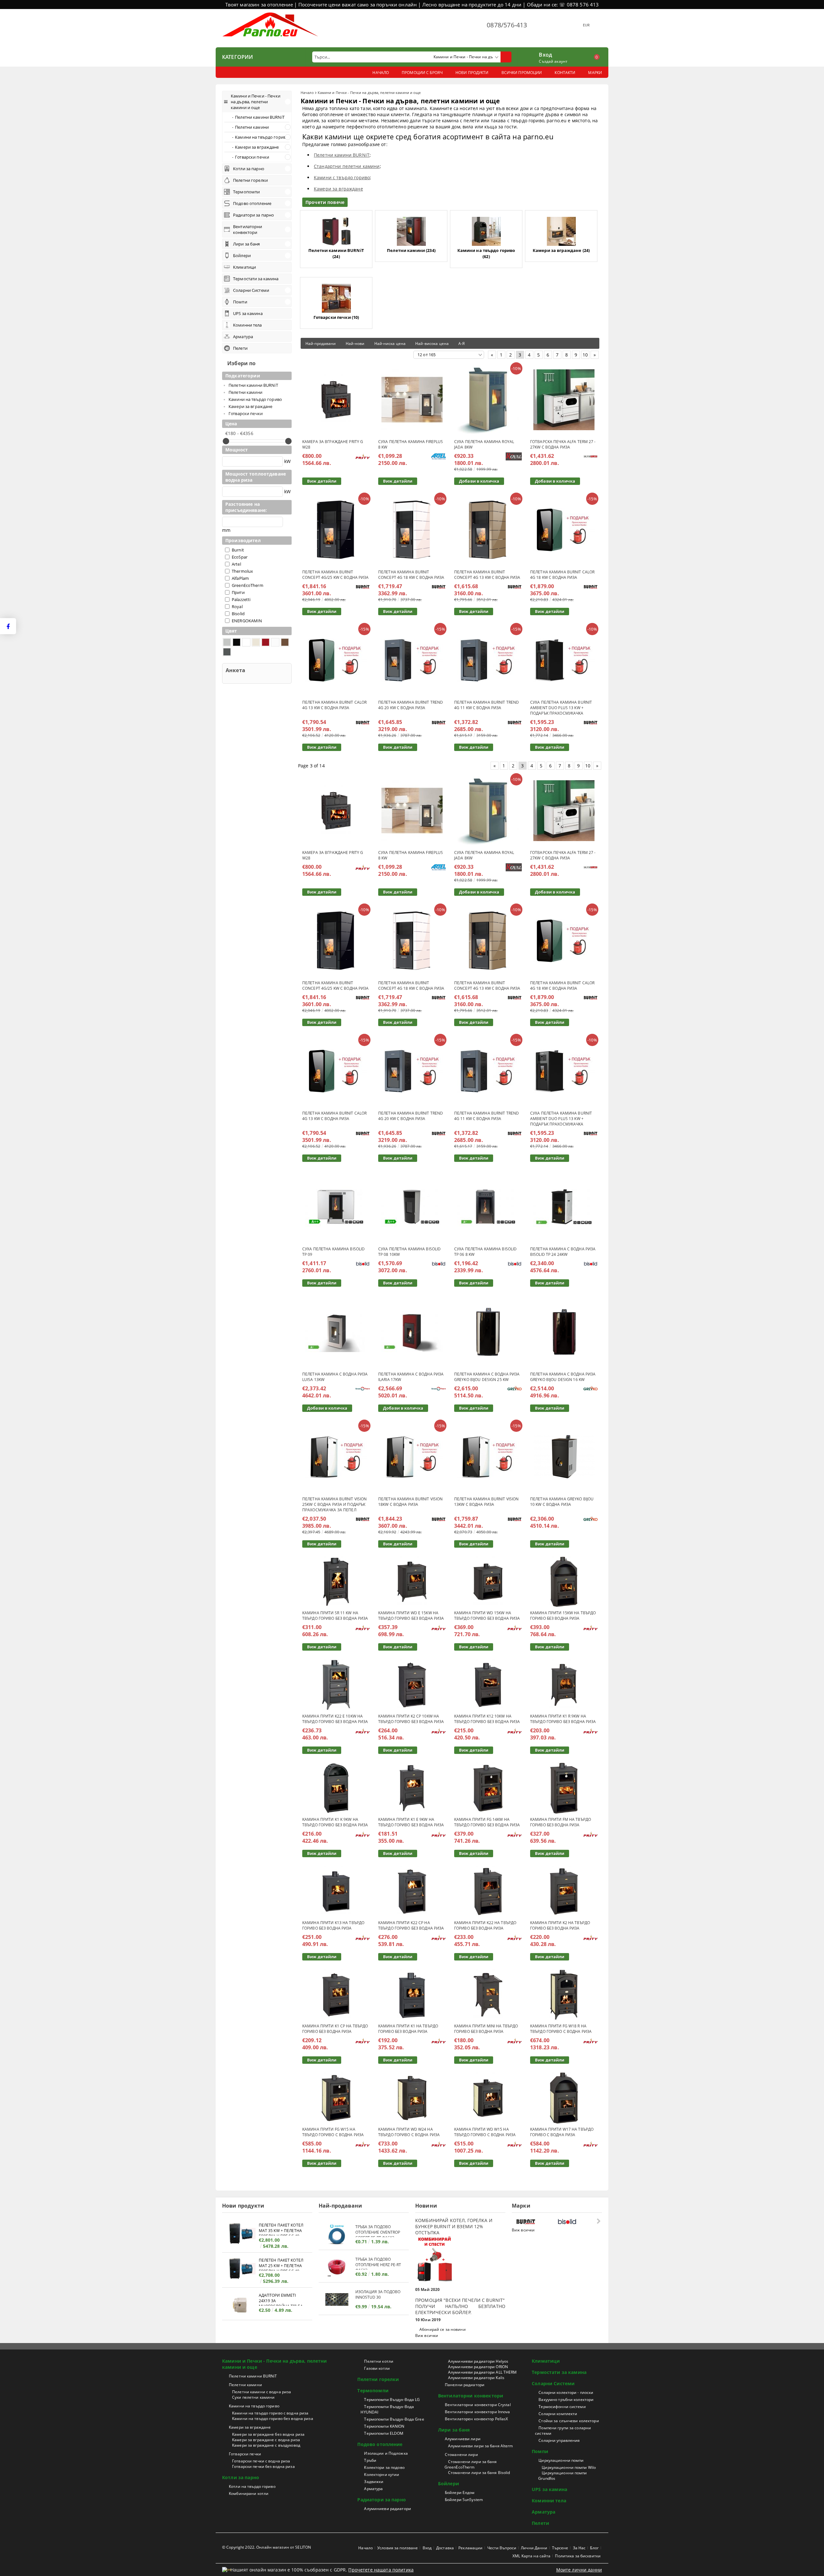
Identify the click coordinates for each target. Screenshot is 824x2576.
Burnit (238, 550)
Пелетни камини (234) (411, 250)
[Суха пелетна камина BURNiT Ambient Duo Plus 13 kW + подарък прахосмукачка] (564, 660)
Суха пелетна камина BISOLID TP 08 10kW (409, 1252)
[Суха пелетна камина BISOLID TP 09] (336, 1207)
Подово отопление (380, 2444)
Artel (236, 564)
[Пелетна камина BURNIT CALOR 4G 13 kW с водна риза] (336, 660)
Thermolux (242, 571)
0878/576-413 (507, 25)
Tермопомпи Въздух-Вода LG (392, 2400)
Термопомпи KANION (384, 2426)
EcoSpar (240, 557)
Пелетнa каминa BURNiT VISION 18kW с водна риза (410, 1502)
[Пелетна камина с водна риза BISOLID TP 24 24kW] (564, 1207)
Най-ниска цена (390, 343)
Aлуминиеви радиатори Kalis (476, 2378)
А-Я (462, 343)
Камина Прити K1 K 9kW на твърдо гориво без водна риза (335, 1822)
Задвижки (374, 2482)
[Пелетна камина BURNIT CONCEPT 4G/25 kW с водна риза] (336, 530)
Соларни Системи (553, 2383)
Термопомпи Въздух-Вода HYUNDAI (387, 2409)
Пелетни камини (245, 2385)
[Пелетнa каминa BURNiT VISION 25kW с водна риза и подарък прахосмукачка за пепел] (336, 1457)
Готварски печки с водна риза (261, 2461)
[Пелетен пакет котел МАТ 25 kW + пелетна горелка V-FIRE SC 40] (240, 2270)
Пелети (540, 2523)
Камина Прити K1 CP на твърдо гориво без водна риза (335, 2029)
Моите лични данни (579, 2570)
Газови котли (377, 2368)
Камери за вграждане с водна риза (266, 2440)
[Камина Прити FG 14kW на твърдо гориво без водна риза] (488, 1788)
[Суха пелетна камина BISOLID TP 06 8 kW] (488, 1207)
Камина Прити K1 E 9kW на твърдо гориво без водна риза (411, 1822)
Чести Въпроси (502, 2548)
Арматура (373, 2489)
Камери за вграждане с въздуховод (266, 2445)
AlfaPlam (240, 578)
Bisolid (238, 614)
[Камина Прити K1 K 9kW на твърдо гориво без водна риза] (336, 1788)
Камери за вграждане (338, 189)
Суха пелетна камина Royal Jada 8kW (484, 444)
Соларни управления (559, 2440)
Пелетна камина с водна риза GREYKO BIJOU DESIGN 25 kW (487, 1377)
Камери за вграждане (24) (561, 250)
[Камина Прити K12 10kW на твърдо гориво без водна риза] (488, 1685)
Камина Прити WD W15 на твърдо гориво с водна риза (485, 2132)
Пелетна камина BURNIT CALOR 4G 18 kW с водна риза (562, 575)
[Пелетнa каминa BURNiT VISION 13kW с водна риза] (488, 1457)
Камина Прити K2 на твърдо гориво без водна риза (560, 1925)
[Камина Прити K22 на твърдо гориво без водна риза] (488, 1891)
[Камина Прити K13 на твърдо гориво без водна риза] (336, 1891)
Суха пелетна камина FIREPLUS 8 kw (411, 444)
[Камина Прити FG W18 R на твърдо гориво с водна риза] (564, 1995)
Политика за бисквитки (578, 2556)
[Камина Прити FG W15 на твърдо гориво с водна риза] (336, 2098)
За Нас (579, 2548)
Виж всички (427, 2335)
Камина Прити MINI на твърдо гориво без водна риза (486, 2029)
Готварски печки (245, 2454)
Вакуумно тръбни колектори (566, 2400)
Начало (307, 93)
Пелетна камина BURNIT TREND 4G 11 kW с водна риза (487, 705)
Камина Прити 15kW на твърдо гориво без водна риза (563, 1616)
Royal (237, 607)
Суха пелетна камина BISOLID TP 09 (333, 1252)
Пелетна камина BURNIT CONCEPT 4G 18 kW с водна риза (411, 575)
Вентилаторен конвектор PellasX (477, 2419)
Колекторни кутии (382, 2474)
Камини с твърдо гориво (342, 177)
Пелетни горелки (378, 2379)
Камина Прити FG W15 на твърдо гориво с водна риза (333, 2132)
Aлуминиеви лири (463, 2439)
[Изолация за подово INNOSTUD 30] (337, 2299)
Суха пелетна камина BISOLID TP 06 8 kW (485, 1252)
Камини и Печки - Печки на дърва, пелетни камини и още (275, 2364)
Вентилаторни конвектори (471, 2396)
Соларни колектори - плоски (566, 2392)
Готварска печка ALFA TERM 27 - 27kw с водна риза (563, 444)
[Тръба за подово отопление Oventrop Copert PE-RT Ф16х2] (337, 2234)
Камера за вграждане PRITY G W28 (333, 444)
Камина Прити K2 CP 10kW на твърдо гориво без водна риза (411, 1719)
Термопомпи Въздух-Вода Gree (394, 2419)
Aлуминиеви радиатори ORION (478, 2367)
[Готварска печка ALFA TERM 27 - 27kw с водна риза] (564, 400)
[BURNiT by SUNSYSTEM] (535, 2222)
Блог (594, 2548)
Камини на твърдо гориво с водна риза (270, 2413)
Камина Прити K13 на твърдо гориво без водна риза (333, 1925)
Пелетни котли (379, 2361)
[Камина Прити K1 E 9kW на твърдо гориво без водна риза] (412, 1788)
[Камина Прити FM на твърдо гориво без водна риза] (564, 1788)
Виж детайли (322, 481)
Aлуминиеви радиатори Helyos (478, 2361)
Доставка (445, 2548)
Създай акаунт (553, 61)
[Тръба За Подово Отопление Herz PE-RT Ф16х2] (337, 2267)
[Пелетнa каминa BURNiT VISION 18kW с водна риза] (412, 1457)
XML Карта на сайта (531, 2556)
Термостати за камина (559, 2372)
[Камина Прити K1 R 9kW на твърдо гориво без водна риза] (564, 1685)
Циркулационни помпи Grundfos (562, 2476)
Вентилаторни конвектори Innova (478, 2412)
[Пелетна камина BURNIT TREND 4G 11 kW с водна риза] (488, 660)
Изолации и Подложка (386, 2453)
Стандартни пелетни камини (347, 166)
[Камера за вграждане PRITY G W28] (336, 400)
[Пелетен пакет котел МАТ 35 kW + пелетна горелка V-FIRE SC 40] (240, 2234)
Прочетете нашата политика (381, 2570)
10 (585, 355)
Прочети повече (325, 202)
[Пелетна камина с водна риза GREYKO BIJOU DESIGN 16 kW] (564, 1332)
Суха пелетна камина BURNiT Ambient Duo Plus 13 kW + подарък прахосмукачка (561, 708)
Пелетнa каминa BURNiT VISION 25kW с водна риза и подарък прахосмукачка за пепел (334, 1504)
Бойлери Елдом (460, 2493)
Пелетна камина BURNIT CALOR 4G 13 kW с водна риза (334, 705)
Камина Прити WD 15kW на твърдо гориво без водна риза (487, 1616)
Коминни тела (549, 2501)
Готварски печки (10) (336, 317)
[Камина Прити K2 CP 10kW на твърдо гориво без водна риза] (412, 1685)
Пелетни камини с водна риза (262, 2392)
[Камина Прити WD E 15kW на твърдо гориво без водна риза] (412, 1582)
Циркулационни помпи (561, 2460)
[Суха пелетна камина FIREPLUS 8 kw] (412, 400)
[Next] (598, 2221)
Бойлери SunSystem (464, 2500)
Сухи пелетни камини (253, 2397)
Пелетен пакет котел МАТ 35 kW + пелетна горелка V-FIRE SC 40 (281, 2229)
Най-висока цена (432, 343)
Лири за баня (454, 2430)
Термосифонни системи (562, 2407)
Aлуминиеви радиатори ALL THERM (482, 2372)
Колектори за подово (384, 2467)
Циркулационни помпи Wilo (569, 2467)
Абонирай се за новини (443, 2329)
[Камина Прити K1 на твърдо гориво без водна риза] (412, 1995)
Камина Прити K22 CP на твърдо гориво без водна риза (411, 1925)
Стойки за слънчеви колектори (569, 2421)
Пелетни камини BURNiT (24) (336, 253)
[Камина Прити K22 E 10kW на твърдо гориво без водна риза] (336, 1685)
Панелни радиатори (465, 2385)
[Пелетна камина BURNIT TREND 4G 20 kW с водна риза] (412, 660)
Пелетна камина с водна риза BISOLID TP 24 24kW (563, 1252)
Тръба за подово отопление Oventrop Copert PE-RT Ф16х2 (378, 2231)
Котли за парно (241, 2477)
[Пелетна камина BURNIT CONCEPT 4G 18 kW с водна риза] (412, 530)
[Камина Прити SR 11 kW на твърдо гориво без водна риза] (336, 1582)
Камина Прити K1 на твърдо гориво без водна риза (408, 2029)
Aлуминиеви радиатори (387, 2509)
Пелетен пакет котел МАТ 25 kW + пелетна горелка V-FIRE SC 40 (281, 2264)
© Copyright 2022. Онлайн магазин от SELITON (267, 2547)
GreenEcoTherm (248, 585)
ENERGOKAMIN (247, 621)
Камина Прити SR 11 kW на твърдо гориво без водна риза (335, 1616)
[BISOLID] (577, 2222)
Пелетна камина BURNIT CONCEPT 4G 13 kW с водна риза (487, 575)
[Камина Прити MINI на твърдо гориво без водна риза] (488, 1995)
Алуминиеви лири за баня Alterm (481, 2446)
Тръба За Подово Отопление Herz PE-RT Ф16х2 (378, 2263)
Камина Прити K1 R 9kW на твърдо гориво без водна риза (563, 1719)
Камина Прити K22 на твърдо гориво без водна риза (485, 1925)
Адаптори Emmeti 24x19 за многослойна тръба (281, 2299)
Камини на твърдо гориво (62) (486, 253)
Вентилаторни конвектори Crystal (478, 2405)
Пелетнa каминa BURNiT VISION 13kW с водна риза (486, 1502)
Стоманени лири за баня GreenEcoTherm (471, 2464)
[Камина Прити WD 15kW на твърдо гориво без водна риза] (488, 1582)
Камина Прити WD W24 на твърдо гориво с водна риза (409, 2132)
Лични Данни (534, 2548)
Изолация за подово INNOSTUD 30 (378, 2294)
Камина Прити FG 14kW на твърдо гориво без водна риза (487, 1822)
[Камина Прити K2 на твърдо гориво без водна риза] (564, 1891)
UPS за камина (549, 2489)
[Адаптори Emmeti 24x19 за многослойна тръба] (240, 2305)
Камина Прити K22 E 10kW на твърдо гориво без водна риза (335, 1719)
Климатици (546, 2361)
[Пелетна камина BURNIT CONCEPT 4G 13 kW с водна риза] (488, 530)
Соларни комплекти (558, 2414)
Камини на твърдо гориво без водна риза (273, 2418)
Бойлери (449, 2483)
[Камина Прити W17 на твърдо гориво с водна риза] (564, 2098)
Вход (545, 54)
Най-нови (355, 343)
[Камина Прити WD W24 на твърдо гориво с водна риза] (412, 2098)
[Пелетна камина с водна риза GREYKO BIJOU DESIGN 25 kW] (488, 1332)
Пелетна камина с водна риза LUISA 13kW (335, 1377)
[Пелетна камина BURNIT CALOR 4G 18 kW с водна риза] (564, 530)
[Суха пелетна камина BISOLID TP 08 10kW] (412, 1207)
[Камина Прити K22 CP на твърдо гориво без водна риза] (412, 1891)
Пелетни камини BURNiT (342, 155)
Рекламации (470, 2548)
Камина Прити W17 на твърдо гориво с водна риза (562, 2132)
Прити (238, 592)
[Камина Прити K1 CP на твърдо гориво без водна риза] (336, 1995)
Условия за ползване (398, 2548)
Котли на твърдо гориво (252, 2486)
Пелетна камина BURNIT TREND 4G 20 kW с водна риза (411, 705)
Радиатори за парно (382, 2500)
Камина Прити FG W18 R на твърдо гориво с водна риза (561, 2029)
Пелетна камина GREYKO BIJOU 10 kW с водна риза (562, 1502)
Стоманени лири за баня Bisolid (479, 2473)
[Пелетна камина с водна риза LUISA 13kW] (336, 1332)
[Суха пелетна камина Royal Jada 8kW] (488, 400)
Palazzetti (241, 599)
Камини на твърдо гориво (254, 2406)
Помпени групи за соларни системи (563, 2431)
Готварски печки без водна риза (263, 2466)
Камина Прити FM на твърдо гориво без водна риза (561, 1822)
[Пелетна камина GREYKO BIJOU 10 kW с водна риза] (564, 1457)
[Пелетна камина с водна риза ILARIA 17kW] (412, 1332)
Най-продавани (321, 343)
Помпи (540, 2451)
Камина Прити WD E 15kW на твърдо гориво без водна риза (411, 1616)
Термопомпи (373, 2391)
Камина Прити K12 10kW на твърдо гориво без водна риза (487, 1719)
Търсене (560, 2548)
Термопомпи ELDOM (384, 2433)
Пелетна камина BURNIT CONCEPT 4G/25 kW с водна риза (335, 575)
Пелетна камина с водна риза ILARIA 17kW (411, 1377)
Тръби (370, 2460)
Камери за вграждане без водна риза (268, 2434)
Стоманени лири (461, 2455)
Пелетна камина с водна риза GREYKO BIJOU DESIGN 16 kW (563, 1377)
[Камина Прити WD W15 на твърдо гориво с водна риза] (488, 2098)
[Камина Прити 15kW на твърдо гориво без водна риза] (564, 1582)
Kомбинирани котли (249, 2493)
